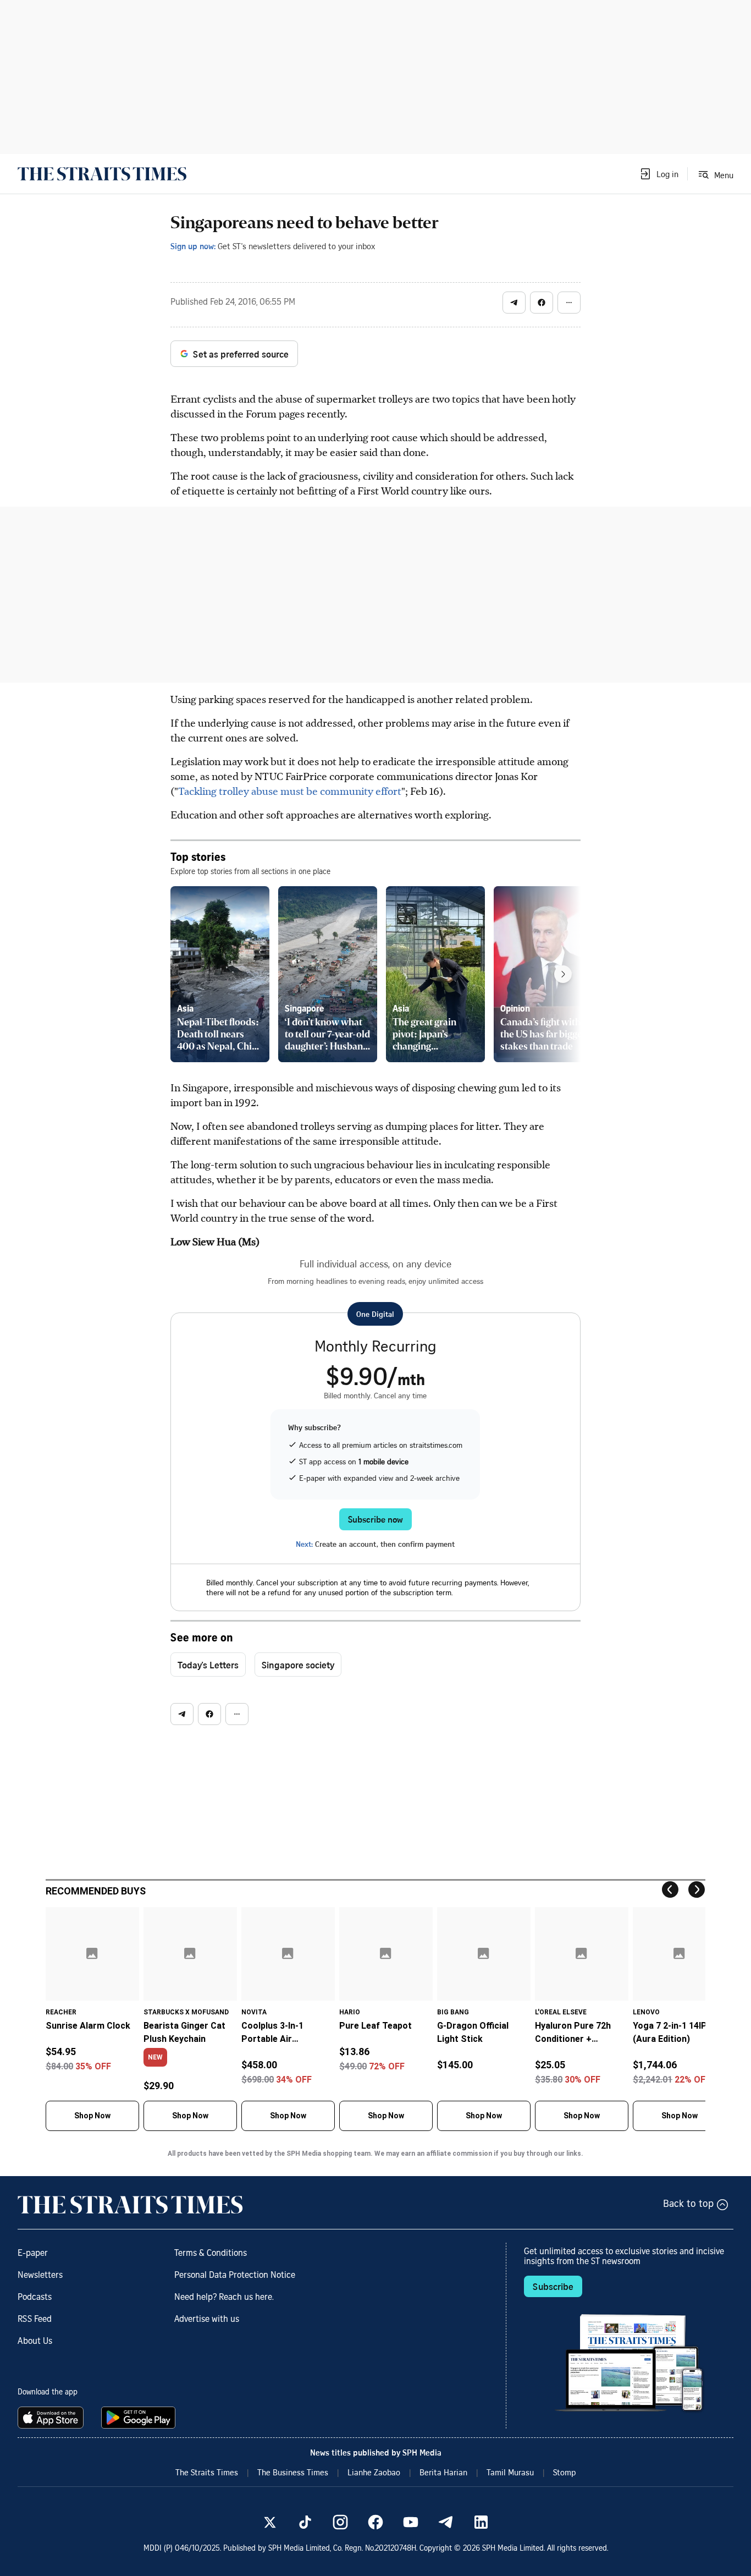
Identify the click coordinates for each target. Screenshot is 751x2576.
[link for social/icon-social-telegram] (446, 2522)
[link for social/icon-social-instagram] (340, 2522)
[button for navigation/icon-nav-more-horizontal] (569, 303)
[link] (102, 174)
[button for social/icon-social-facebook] (542, 303)
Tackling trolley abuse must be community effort (290, 791)
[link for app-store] (53, 2418)
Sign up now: (193, 246)
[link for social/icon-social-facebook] (375, 2522)
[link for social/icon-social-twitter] (270, 2522)
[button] (659, 174)
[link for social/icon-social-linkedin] (481, 2522)
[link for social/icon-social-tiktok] (305, 2522)
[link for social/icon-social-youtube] (411, 2522)
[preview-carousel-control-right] (563, 974)
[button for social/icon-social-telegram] (514, 303)
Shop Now (92, 2116)
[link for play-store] (139, 2418)
